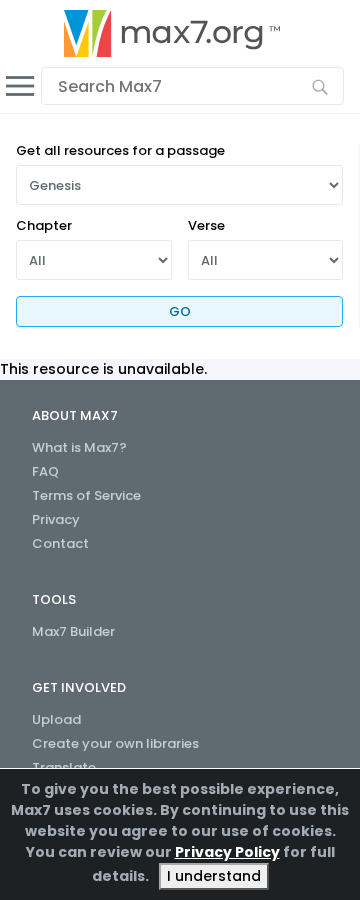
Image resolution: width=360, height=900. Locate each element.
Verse (206, 225)
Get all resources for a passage (120, 150)
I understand (214, 876)
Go (180, 311)
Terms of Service (86, 495)
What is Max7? (79, 447)
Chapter (44, 225)
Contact (60, 543)
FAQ (45, 471)
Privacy (56, 519)
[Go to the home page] (172, 33)
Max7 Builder (73, 631)
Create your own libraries (115, 743)
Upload (56, 719)
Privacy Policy (227, 852)
